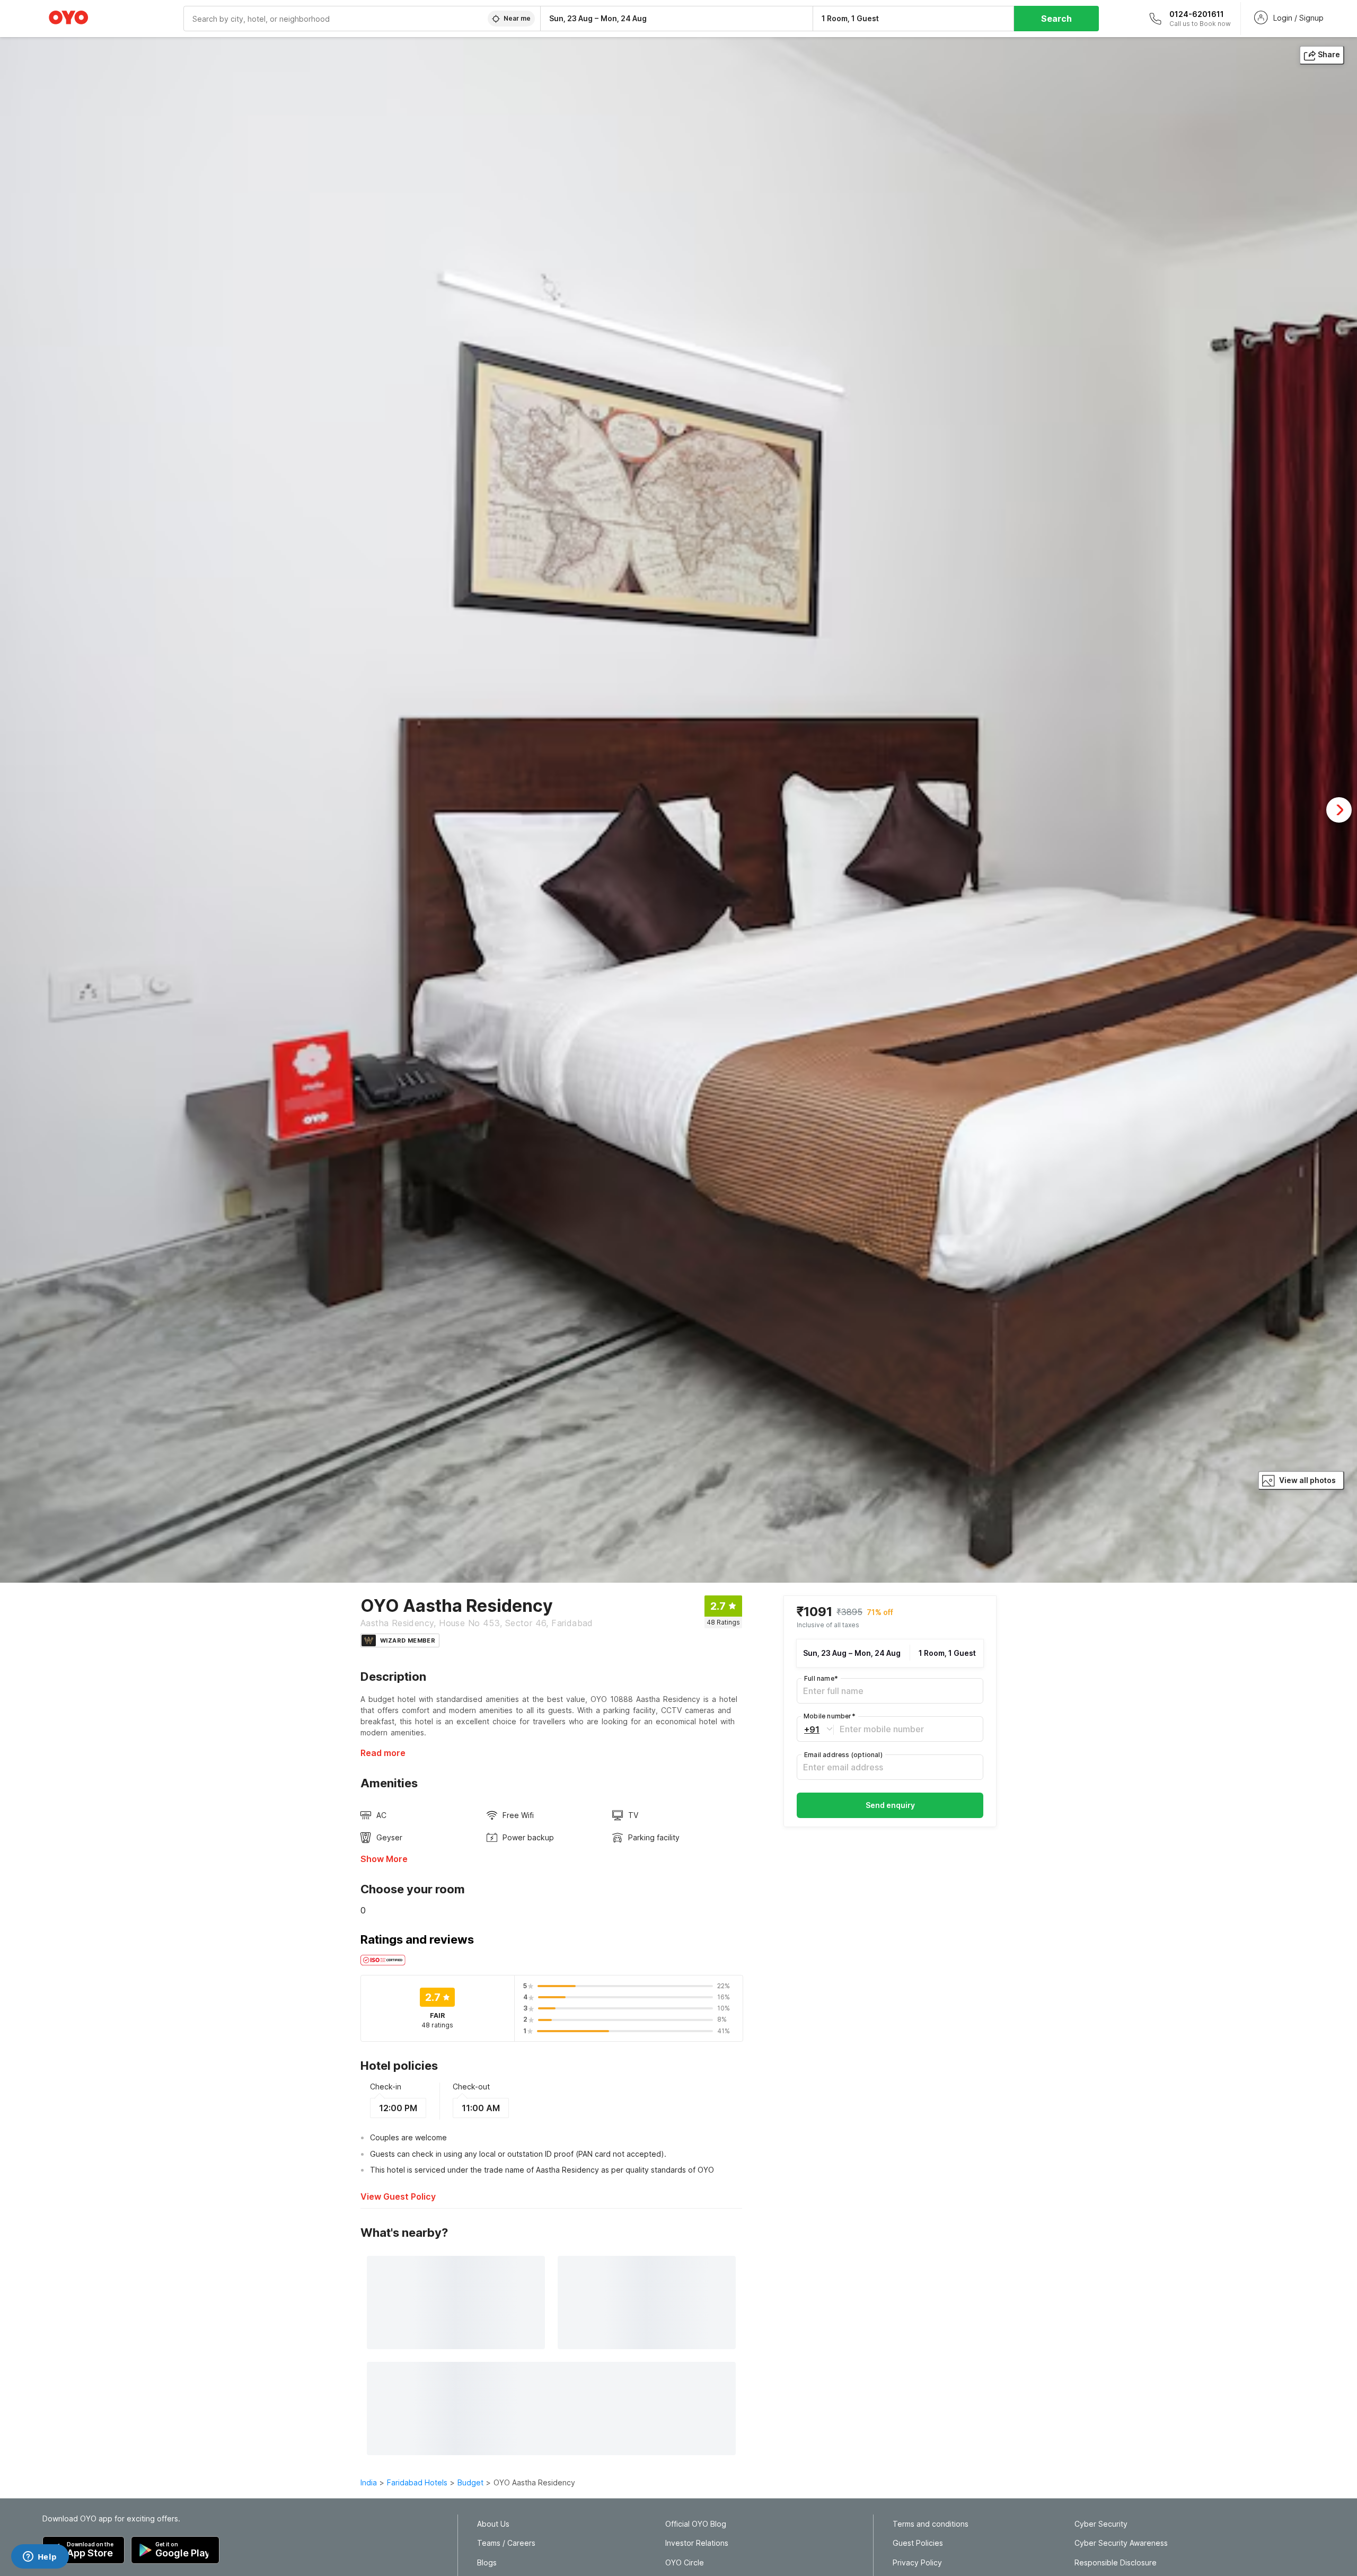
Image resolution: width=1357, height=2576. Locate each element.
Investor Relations (697, 2543)
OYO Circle (685, 2563)
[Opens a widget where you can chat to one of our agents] (40, 2557)
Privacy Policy (917, 2563)
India (369, 2482)
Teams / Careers (506, 2543)
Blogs (487, 2563)
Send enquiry (890, 1805)
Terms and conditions (931, 2524)
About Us (493, 2524)
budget (470, 2482)
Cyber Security (1101, 2524)
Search (1056, 19)
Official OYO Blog (696, 2524)
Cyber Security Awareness (1121, 2543)
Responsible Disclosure (1116, 2563)
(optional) (843, 1755)
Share (1329, 54)
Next (1339, 810)
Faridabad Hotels (417, 2482)
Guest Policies (918, 2543)
